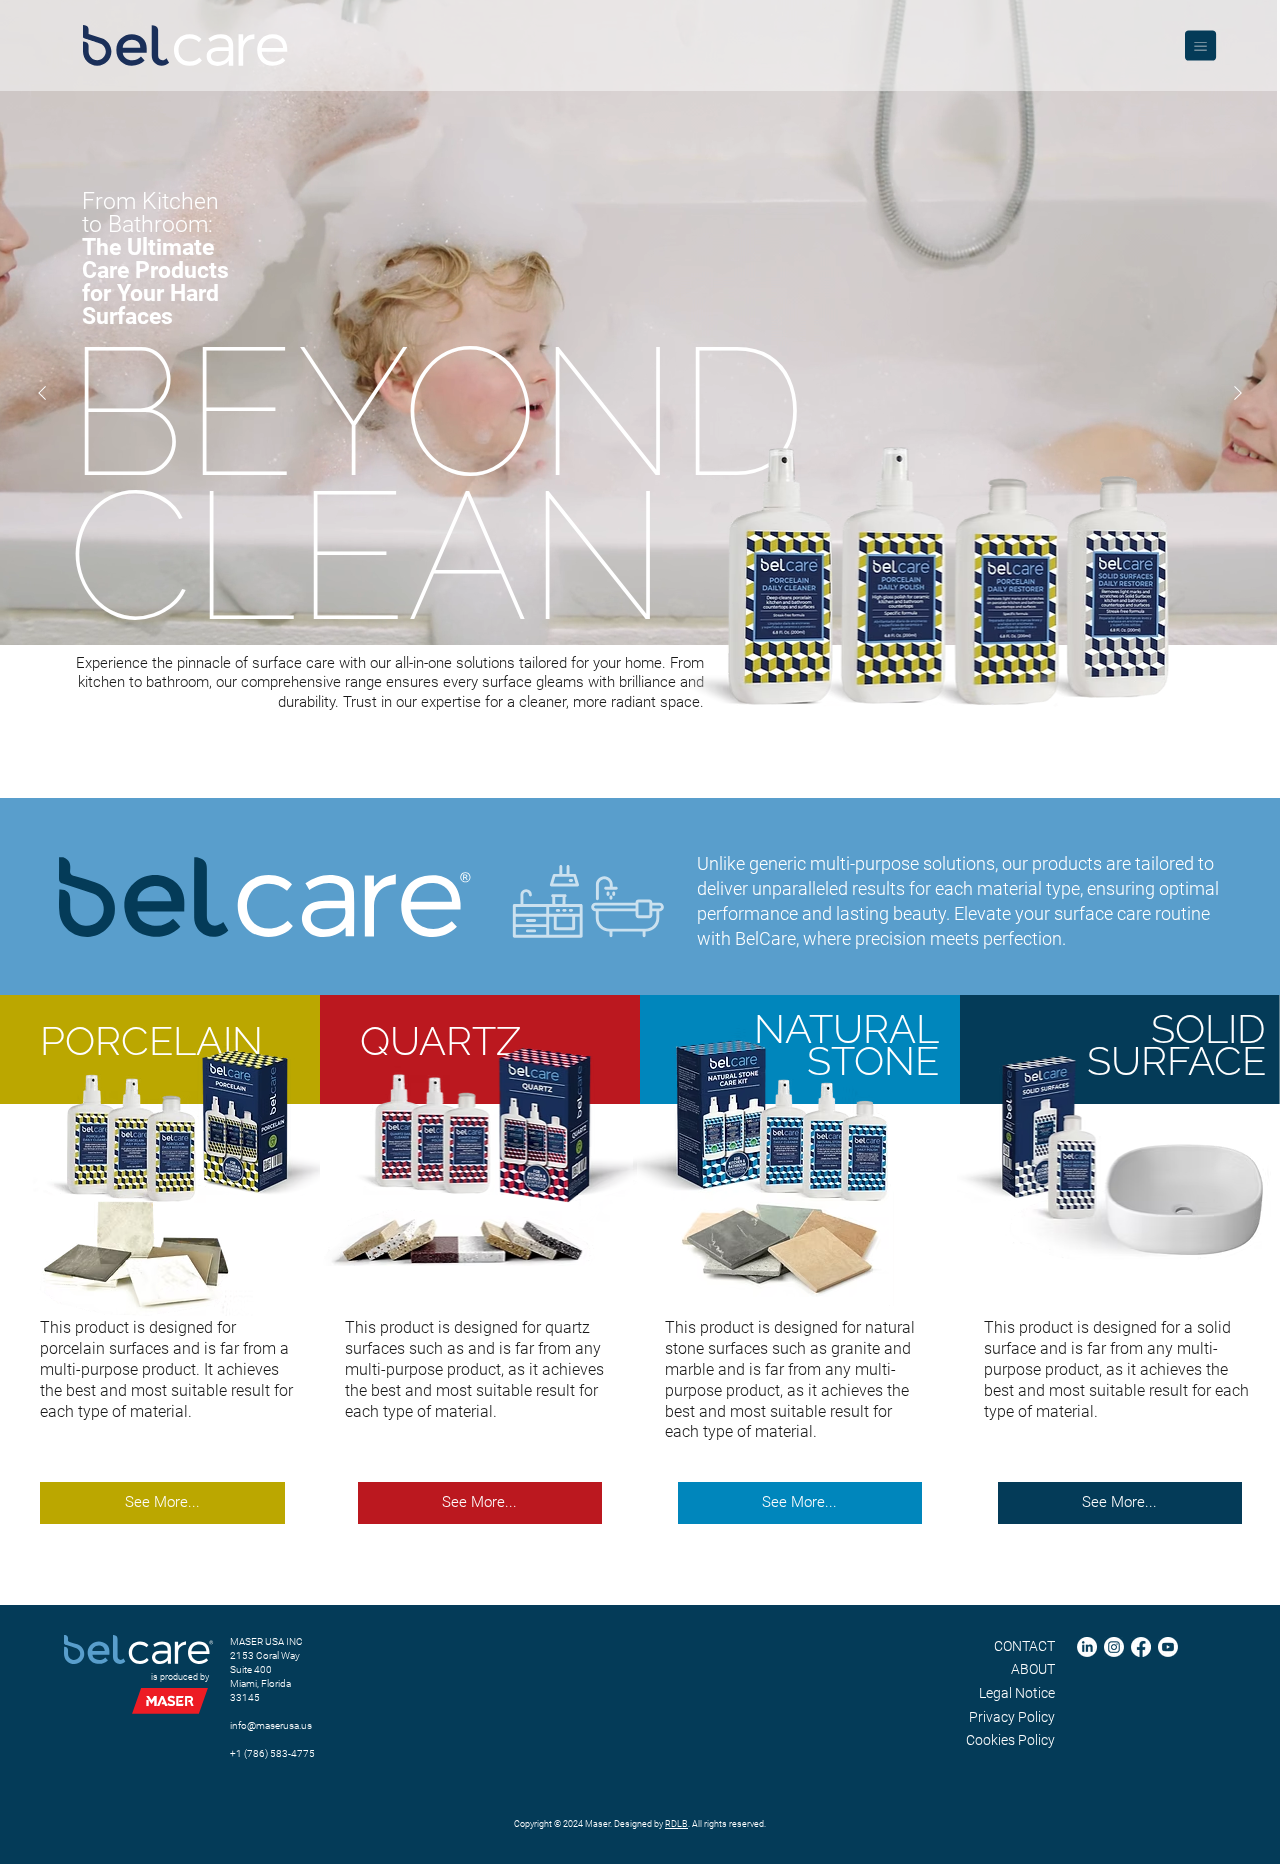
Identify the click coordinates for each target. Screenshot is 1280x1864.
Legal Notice (1017, 1693)
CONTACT (1024, 1646)
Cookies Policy (1010, 1740)
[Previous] (42, 393)
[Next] (1238, 393)
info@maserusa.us (271, 1725)
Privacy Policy (1012, 1717)
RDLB (676, 1824)
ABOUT (1033, 1669)
